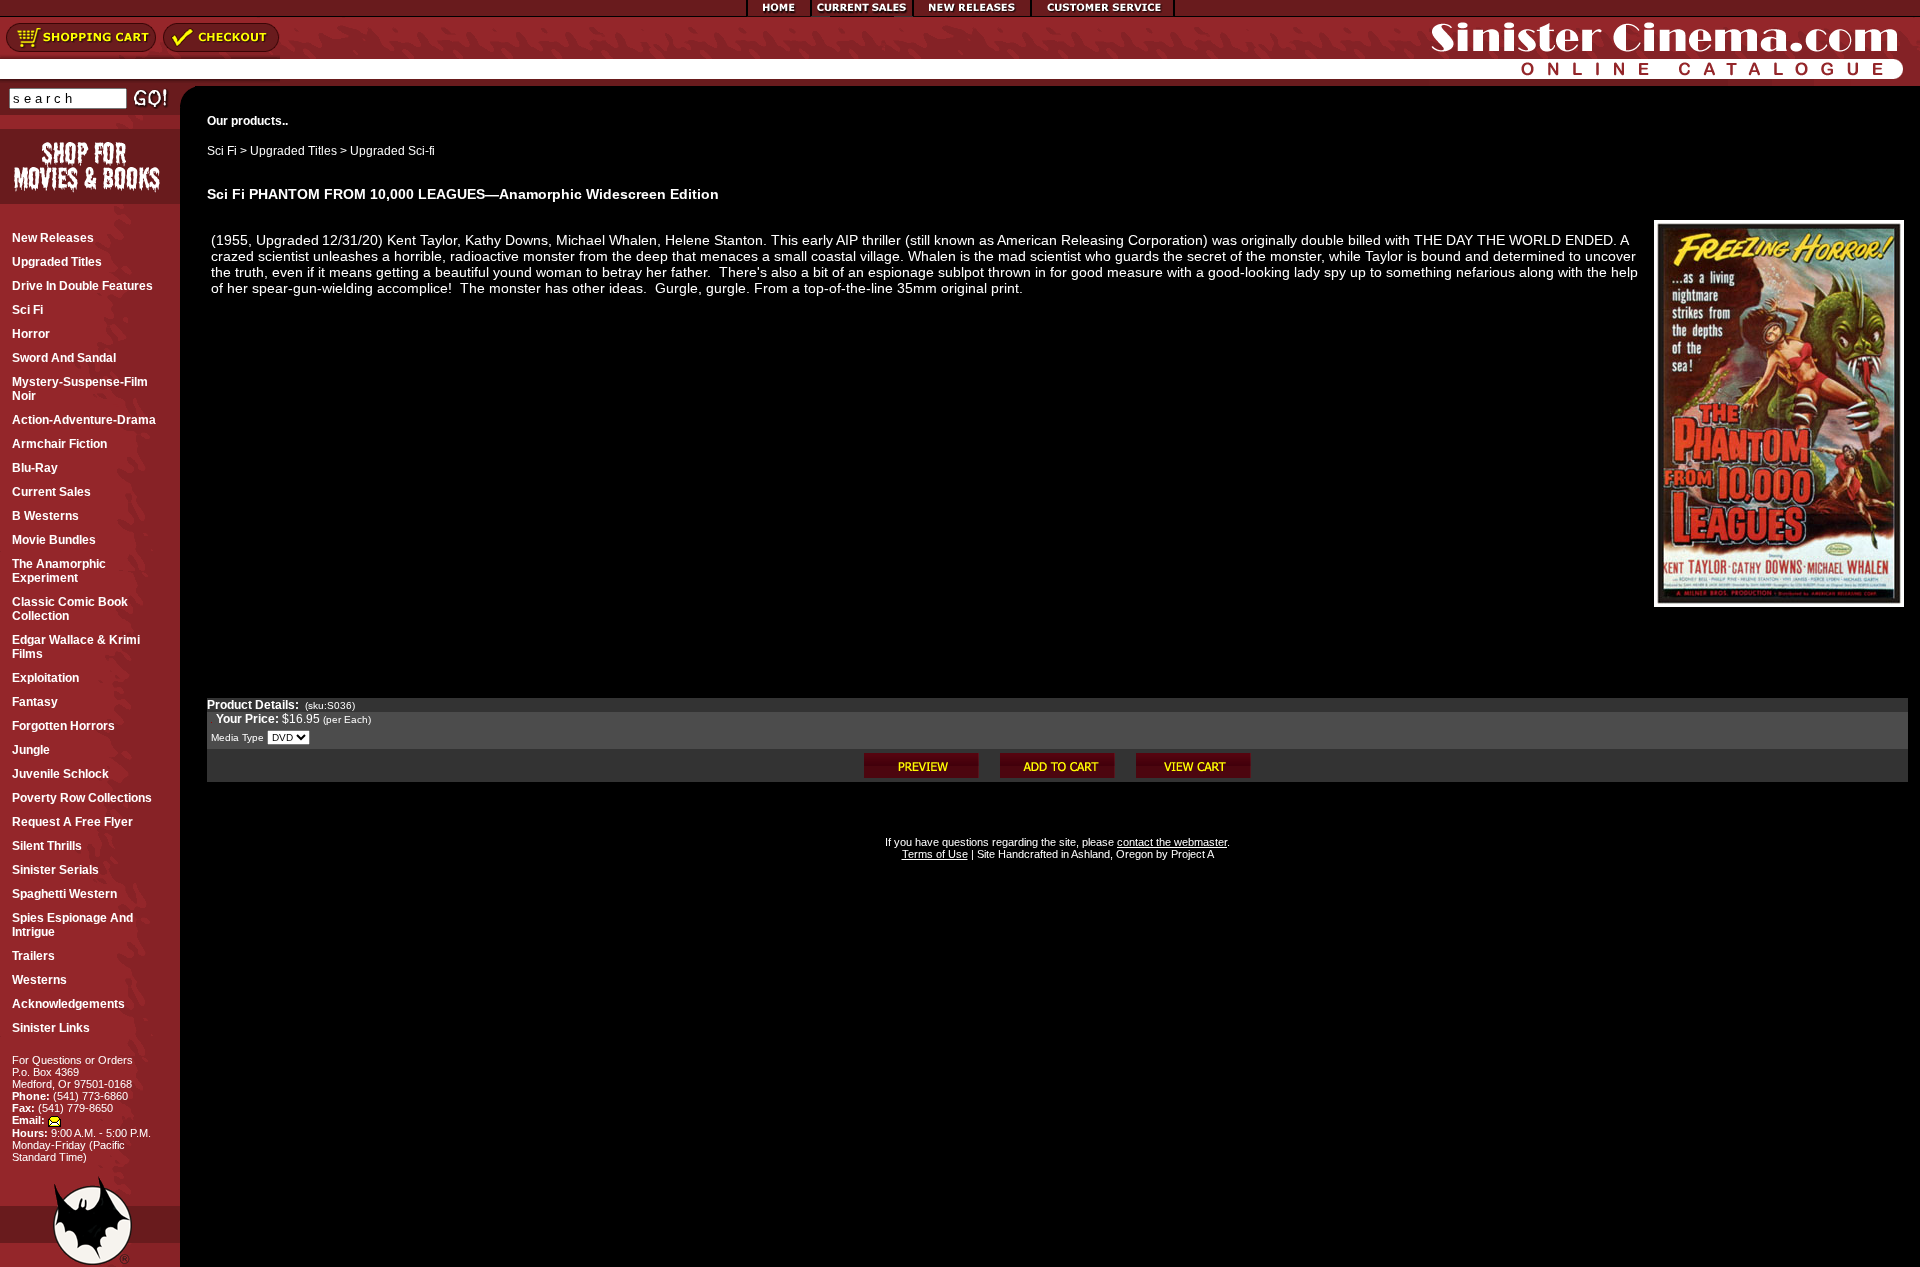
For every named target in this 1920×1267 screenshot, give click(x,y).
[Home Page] (779, 13)
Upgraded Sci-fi (392, 151)
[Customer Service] (1102, 13)
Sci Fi (222, 151)
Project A (1191, 854)
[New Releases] (972, 13)
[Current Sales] (862, 13)
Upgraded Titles (293, 151)
